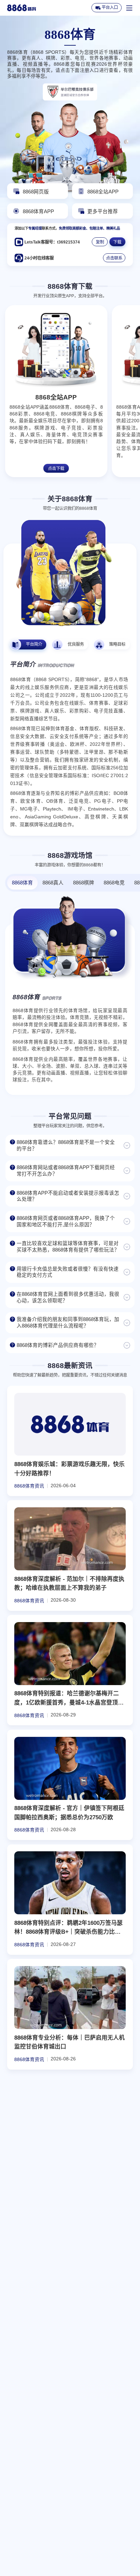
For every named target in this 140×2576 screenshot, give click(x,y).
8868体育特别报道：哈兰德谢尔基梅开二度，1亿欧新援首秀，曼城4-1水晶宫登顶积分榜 (69, 1699)
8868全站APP (56, 397)
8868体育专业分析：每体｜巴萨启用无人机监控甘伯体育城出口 (69, 2042)
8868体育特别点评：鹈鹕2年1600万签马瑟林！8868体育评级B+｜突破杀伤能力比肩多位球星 (68, 1928)
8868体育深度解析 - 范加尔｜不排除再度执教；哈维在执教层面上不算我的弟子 (69, 1584)
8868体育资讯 (29, 1486)
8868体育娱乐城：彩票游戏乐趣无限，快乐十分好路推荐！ (69, 1469)
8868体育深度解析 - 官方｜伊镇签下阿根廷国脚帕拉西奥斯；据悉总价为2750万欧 (69, 1813)
